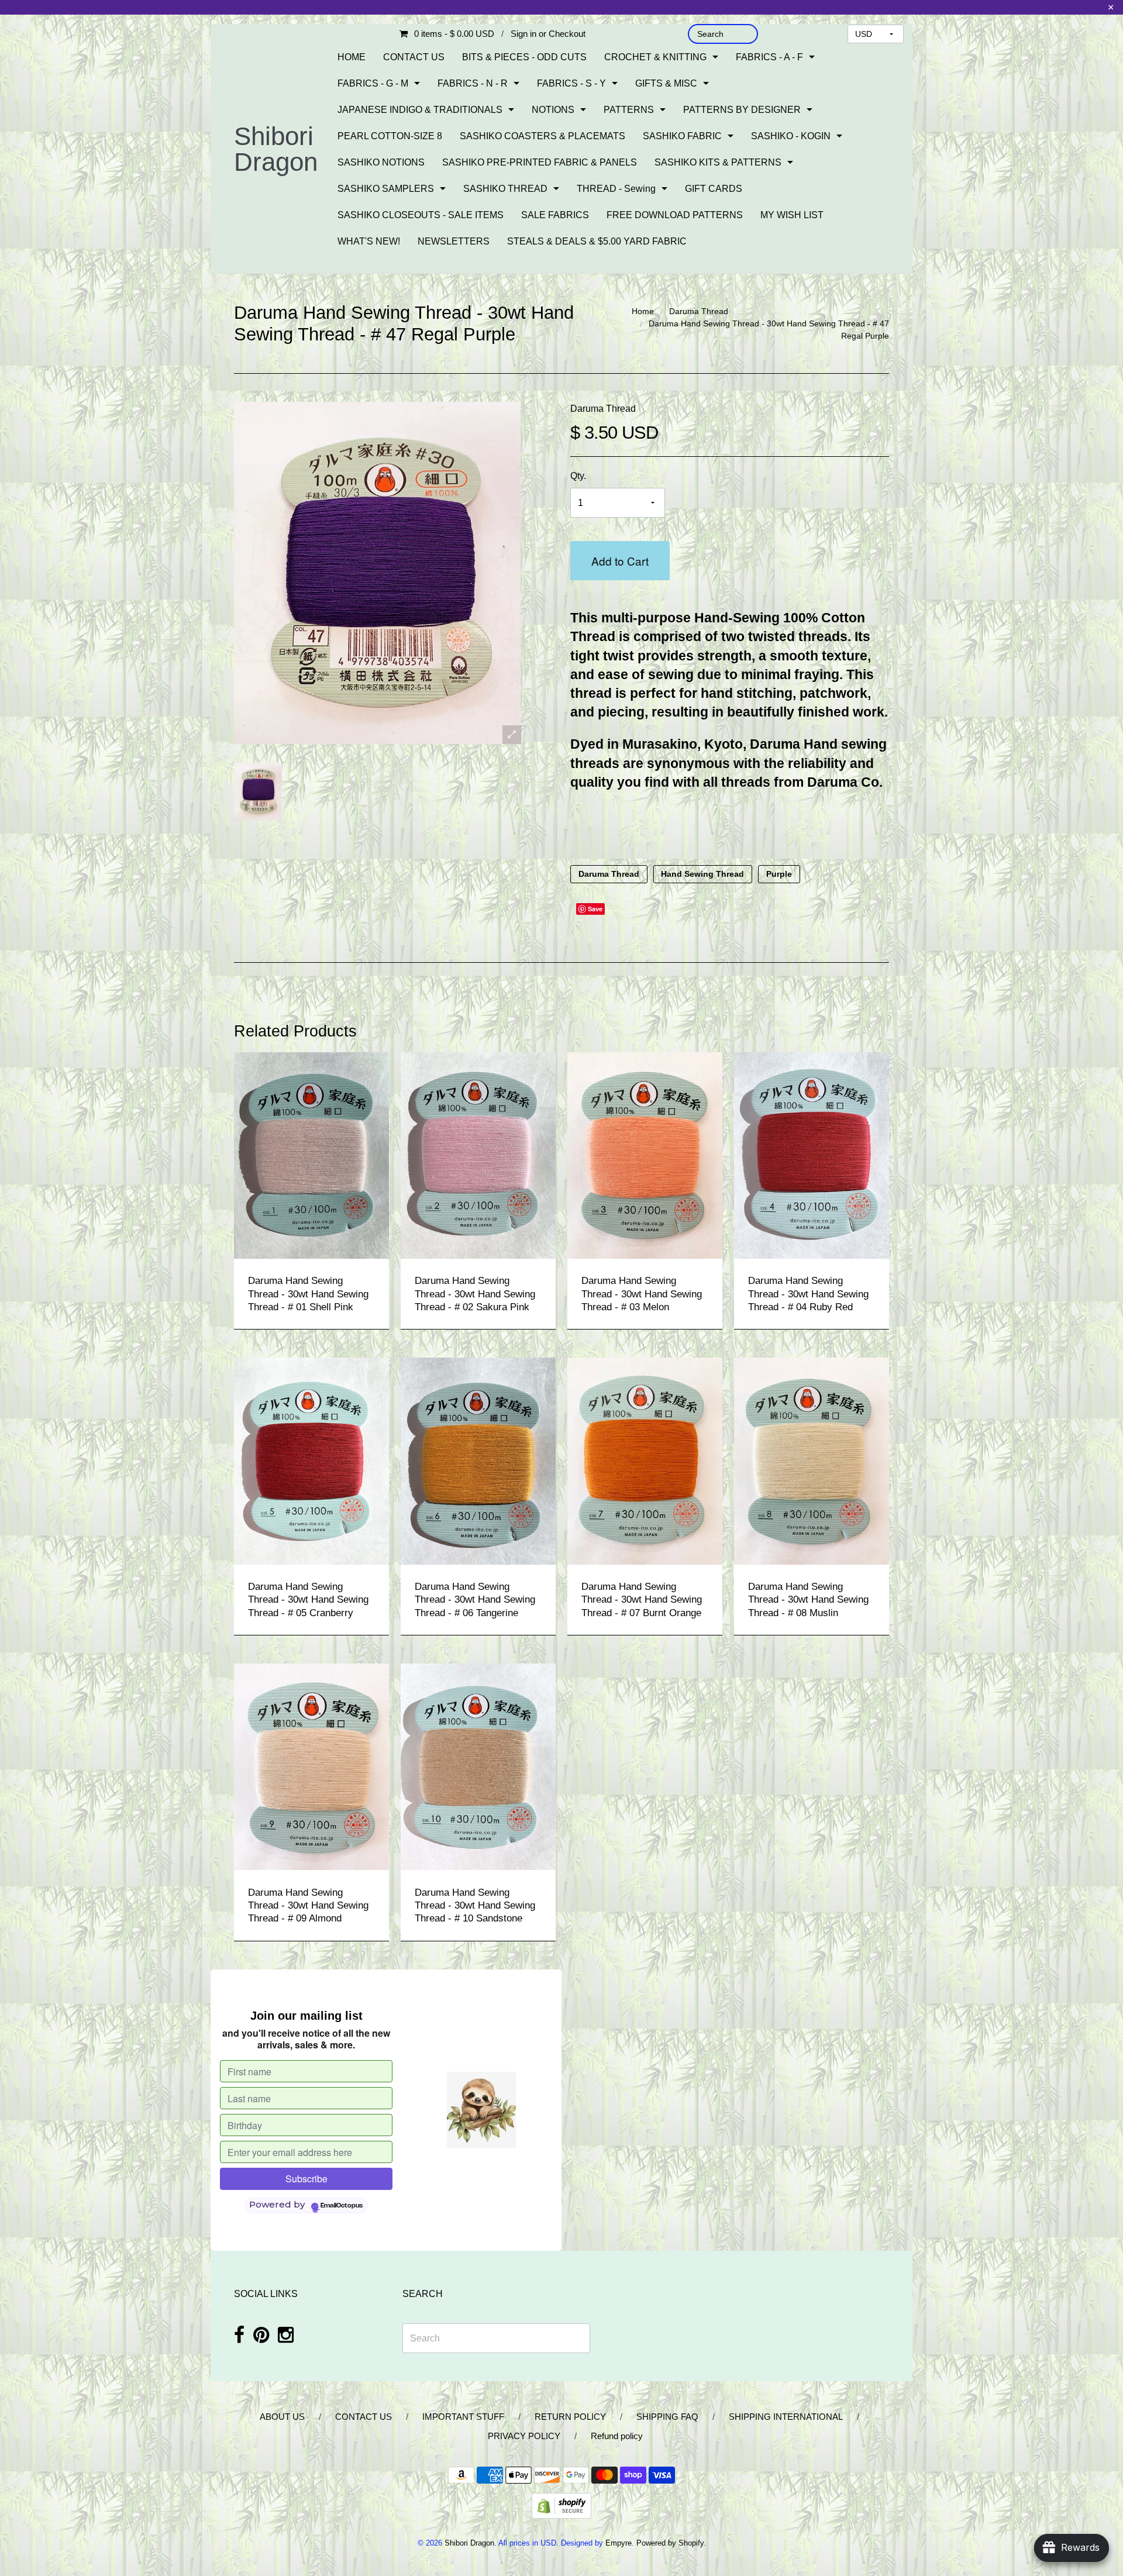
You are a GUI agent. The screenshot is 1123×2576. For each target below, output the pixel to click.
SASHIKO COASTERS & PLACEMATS (542, 136)
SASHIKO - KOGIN (791, 136)
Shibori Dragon (276, 149)
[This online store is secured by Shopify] (561, 2505)
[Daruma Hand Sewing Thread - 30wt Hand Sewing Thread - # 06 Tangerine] (478, 1460)
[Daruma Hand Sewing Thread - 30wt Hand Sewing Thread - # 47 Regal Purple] (258, 791)
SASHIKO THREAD (505, 189)
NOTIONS (553, 110)
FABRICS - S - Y (571, 83)
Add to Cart (620, 561)
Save (595, 909)
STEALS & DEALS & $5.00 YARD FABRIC (597, 241)
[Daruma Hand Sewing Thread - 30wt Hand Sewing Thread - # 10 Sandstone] (478, 1766)
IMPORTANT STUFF (463, 2417)
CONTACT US (414, 57)
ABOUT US (282, 2417)
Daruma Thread (699, 311)
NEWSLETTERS (454, 241)
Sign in (523, 34)
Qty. (578, 476)
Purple (779, 874)
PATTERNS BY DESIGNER (742, 110)
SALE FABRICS (555, 215)
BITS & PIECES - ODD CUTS (524, 57)
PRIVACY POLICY (524, 2436)
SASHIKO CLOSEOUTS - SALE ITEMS (421, 215)
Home (643, 311)
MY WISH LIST (792, 215)
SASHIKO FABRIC (682, 136)
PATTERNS (629, 110)
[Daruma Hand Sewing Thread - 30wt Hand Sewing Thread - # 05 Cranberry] (311, 1460)
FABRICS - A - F (769, 57)
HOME (352, 57)
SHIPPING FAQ (667, 2417)
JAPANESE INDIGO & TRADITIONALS (420, 110)
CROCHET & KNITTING (655, 57)
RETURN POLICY (570, 2417)
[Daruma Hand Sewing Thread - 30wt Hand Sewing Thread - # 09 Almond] (311, 1766)
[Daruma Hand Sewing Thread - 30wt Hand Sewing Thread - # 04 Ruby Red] (812, 1155)
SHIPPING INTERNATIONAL (786, 2417)
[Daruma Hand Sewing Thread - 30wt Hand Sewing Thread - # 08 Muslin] (812, 1460)
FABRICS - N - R (473, 83)
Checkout (567, 34)
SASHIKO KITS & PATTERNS (718, 162)
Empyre (619, 2543)
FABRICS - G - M (373, 83)
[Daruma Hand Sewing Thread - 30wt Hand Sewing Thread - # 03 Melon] (645, 1155)
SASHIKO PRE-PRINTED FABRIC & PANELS (540, 162)
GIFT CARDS (714, 189)
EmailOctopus (342, 2206)
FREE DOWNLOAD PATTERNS (675, 215)
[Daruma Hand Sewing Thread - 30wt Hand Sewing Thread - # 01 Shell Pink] (311, 1155)
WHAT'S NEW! (369, 241)
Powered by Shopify (670, 2543)
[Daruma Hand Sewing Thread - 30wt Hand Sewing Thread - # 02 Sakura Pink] (478, 1155)
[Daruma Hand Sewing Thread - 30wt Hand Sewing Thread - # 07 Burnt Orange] (645, 1460)
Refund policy (617, 2436)
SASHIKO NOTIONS (381, 162)
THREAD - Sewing (616, 189)
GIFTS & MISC (666, 83)
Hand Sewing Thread (702, 874)
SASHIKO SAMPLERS (386, 189)
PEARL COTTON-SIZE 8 (390, 136)
